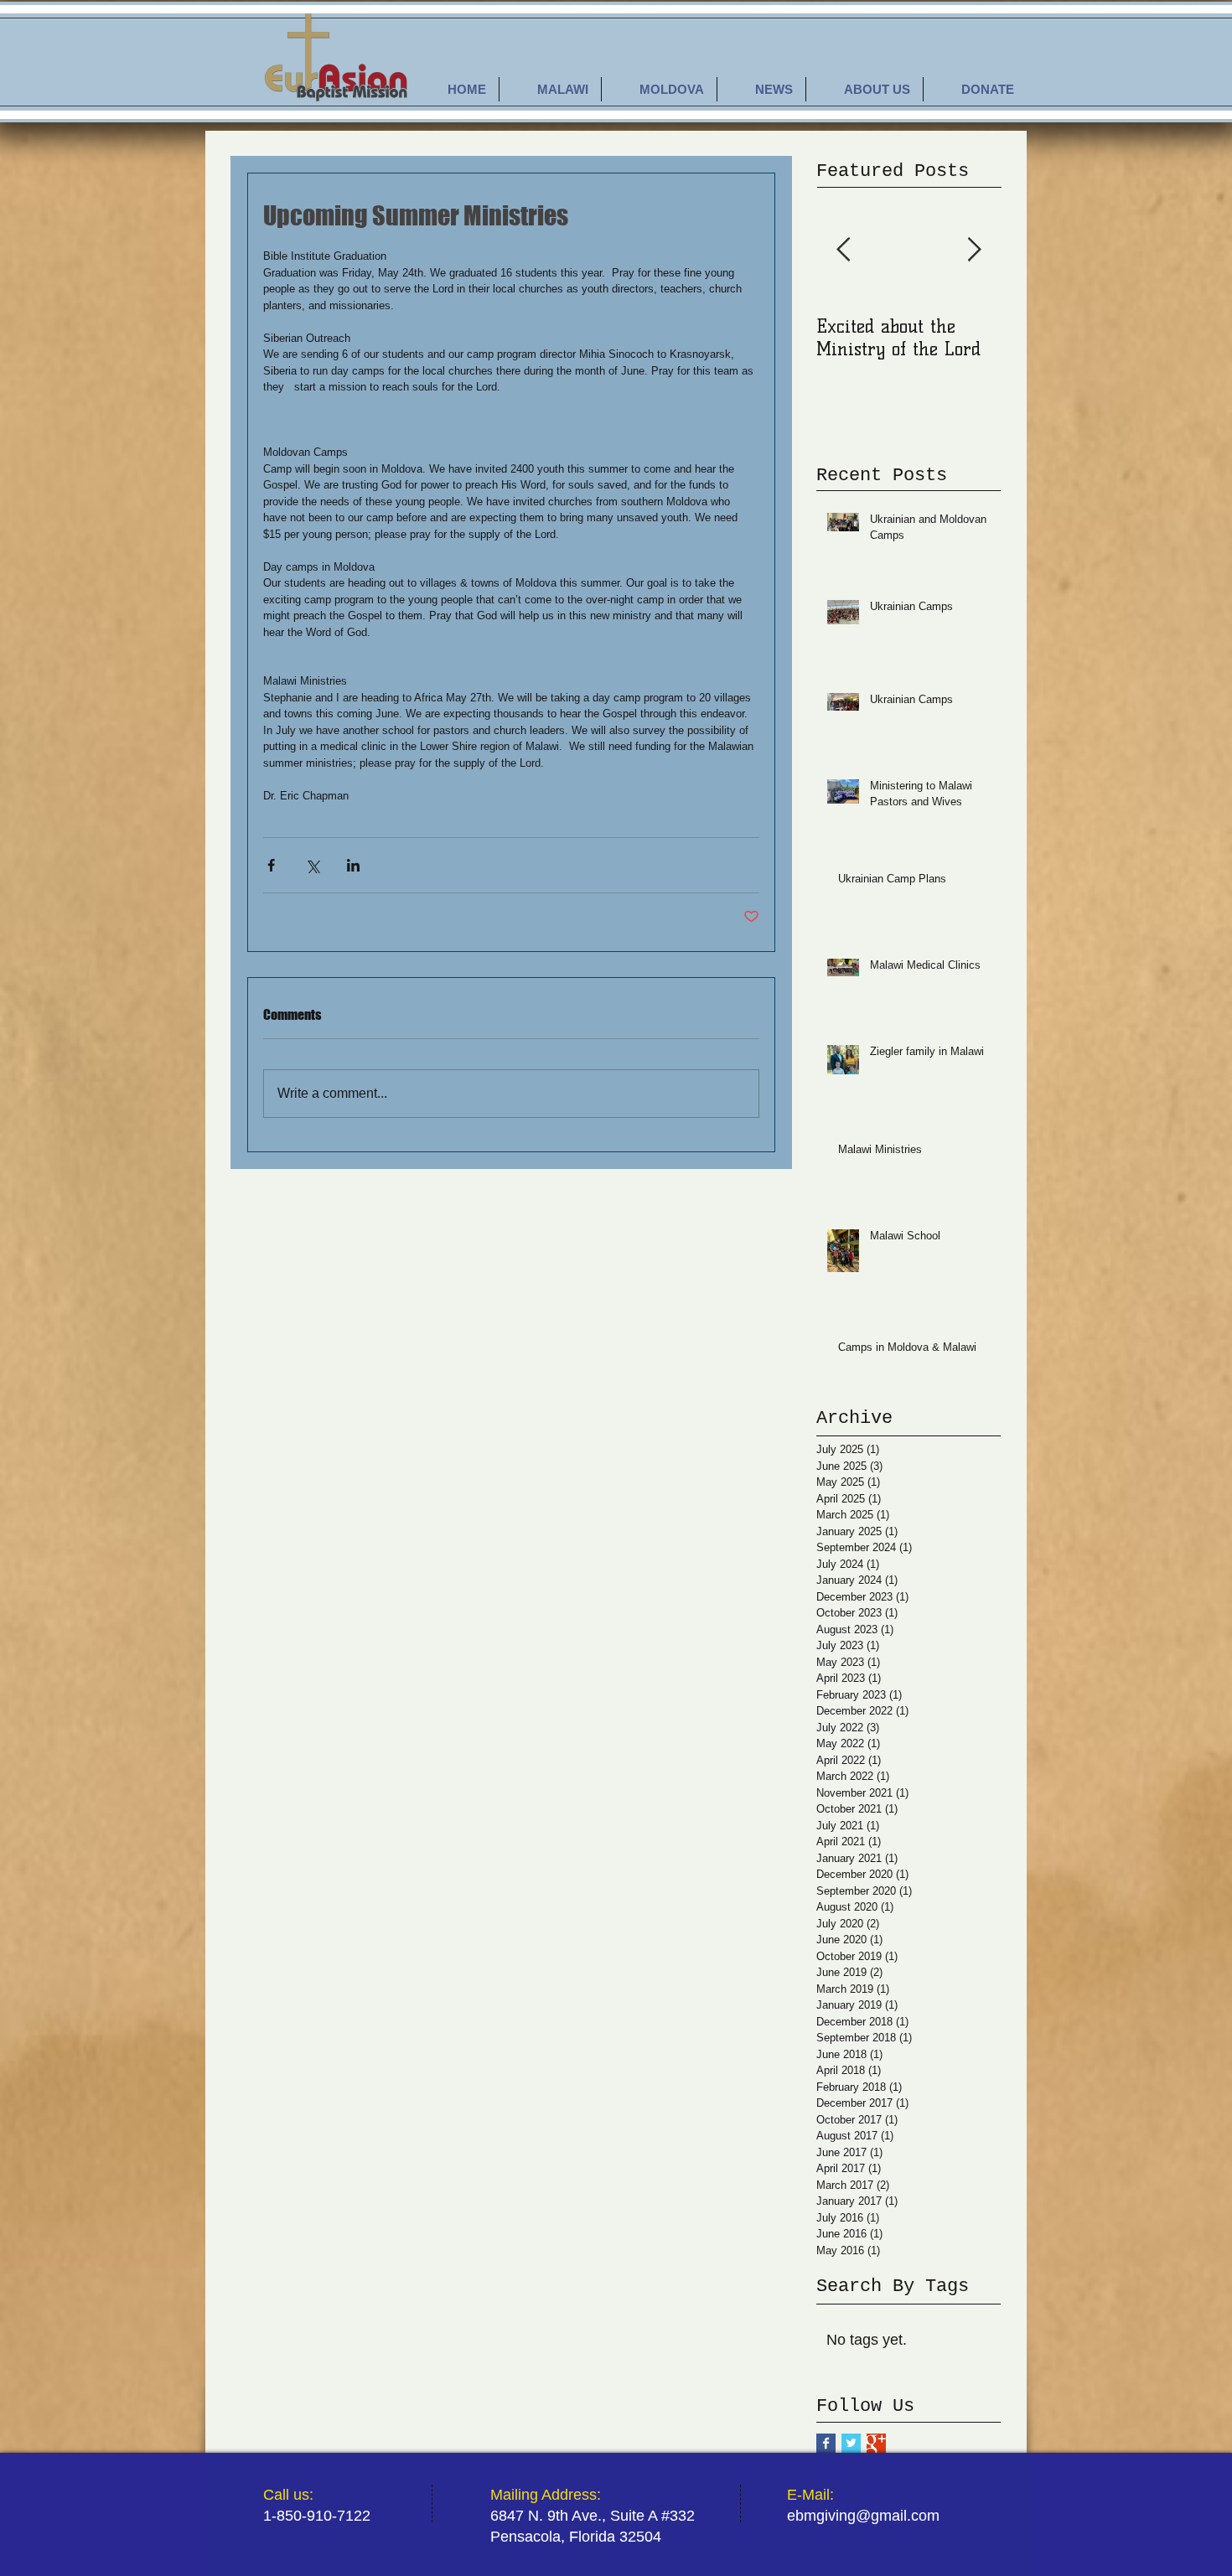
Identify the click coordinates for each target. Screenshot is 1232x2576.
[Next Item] (974, 250)
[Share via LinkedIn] (353, 865)
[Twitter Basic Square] (851, 2443)
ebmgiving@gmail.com (863, 2516)
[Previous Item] (843, 250)
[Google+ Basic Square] (876, 2443)
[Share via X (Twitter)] (312, 865)
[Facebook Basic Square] (826, 2443)
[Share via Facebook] (271, 865)
